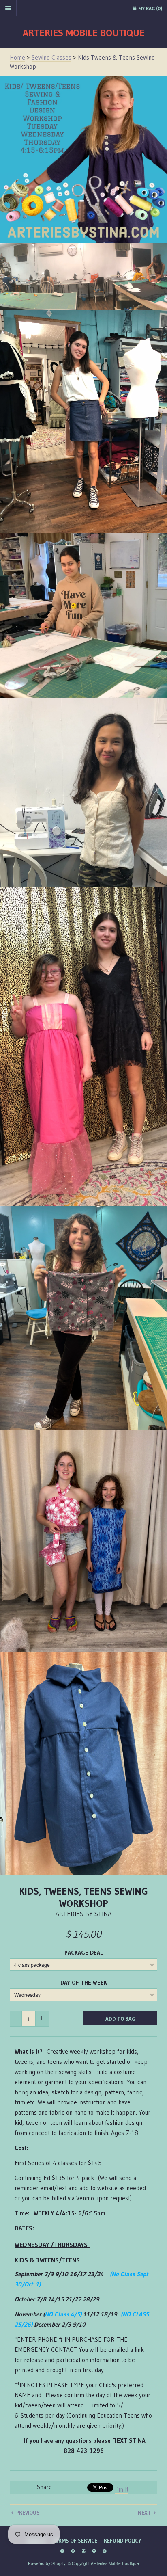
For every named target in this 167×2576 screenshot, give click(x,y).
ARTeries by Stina (83, 1914)
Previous (27, 2513)
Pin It (122, 2489)
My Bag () (150, 8)
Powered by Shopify (47, 2563)
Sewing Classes (51, 57)
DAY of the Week (84, 1983)
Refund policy (122, 2541)
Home (17, 57)
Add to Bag (120, 2019)
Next (145, 2513)
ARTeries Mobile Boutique (84, 33)
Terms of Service (75, 2541)
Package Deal (84, 1953)
